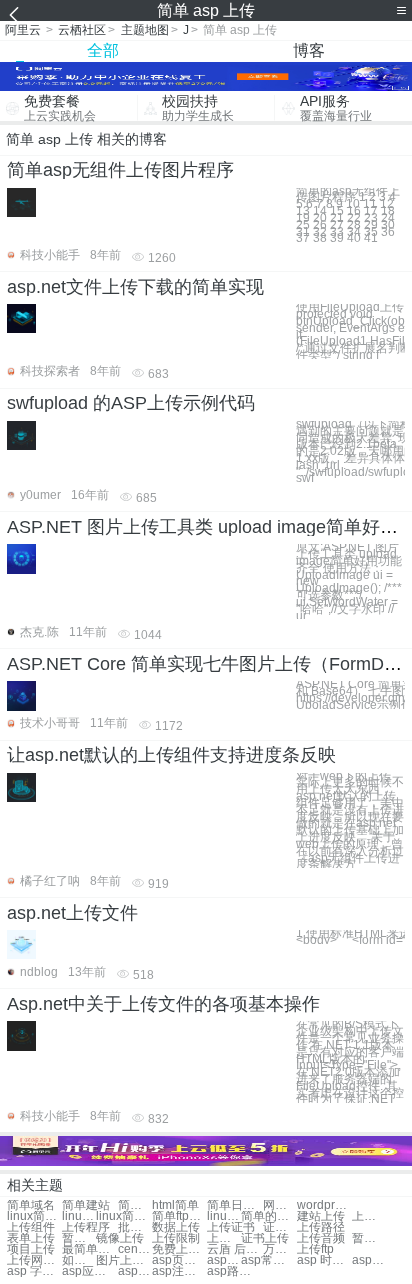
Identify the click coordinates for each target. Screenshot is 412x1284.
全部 (103, 50)
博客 (309, 50)
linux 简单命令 (79, 1216)
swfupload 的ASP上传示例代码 (131, 403)
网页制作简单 (280, 1205)
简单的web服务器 (268, 1216)
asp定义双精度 (369, 1260)
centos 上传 (135, 1249)
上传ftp (315, 1249)
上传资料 (224, 1238)
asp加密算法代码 (224, 1260)
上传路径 (321, 1227)
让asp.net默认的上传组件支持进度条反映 (171, 755)
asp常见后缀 (268, 1260)
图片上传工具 (123, 1260)
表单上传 (31, 1238)
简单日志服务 (234, 1205)
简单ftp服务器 (179, 1216)
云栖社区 (82, 30)
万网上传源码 (280, 1249)
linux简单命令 (34, 1216)
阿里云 (23, 30)
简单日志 (135, 1205)
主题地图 (145, 30)
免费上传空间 (179, 1249)
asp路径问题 (234, 1271)
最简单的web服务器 (89, 1249)
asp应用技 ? (89, 1271)
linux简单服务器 (224, 1216)
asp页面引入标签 (179, 1260)
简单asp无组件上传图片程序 (120, 170)
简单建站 (86, 1205)
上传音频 (321, 1238)
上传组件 (31, 1227)
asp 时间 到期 (324, 1260)
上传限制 (176, 1238)
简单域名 (31, 1205)
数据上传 (176, 1227)
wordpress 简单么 (324, 1205)
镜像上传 (120, 1238)
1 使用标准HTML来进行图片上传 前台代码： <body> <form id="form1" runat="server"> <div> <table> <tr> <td (350, 937)
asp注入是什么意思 (179, 1271)
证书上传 (280, 1227)
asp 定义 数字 (135, 1271)
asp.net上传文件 (72, 913)
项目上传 (31, 1249)
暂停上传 (79, 1238)
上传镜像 (369, 1216)
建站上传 (321, 1216)
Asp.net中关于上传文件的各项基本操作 (163, 1004)
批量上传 (135, 1227)
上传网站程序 (34, 1260)
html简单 (175, 1205)
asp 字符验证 (34, 1271)
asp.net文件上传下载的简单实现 (135, 287)
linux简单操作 (123, 1216)
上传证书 (231, 1227)
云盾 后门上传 (234, 1249)
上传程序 (86, 1227)
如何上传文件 (79, 1260)
